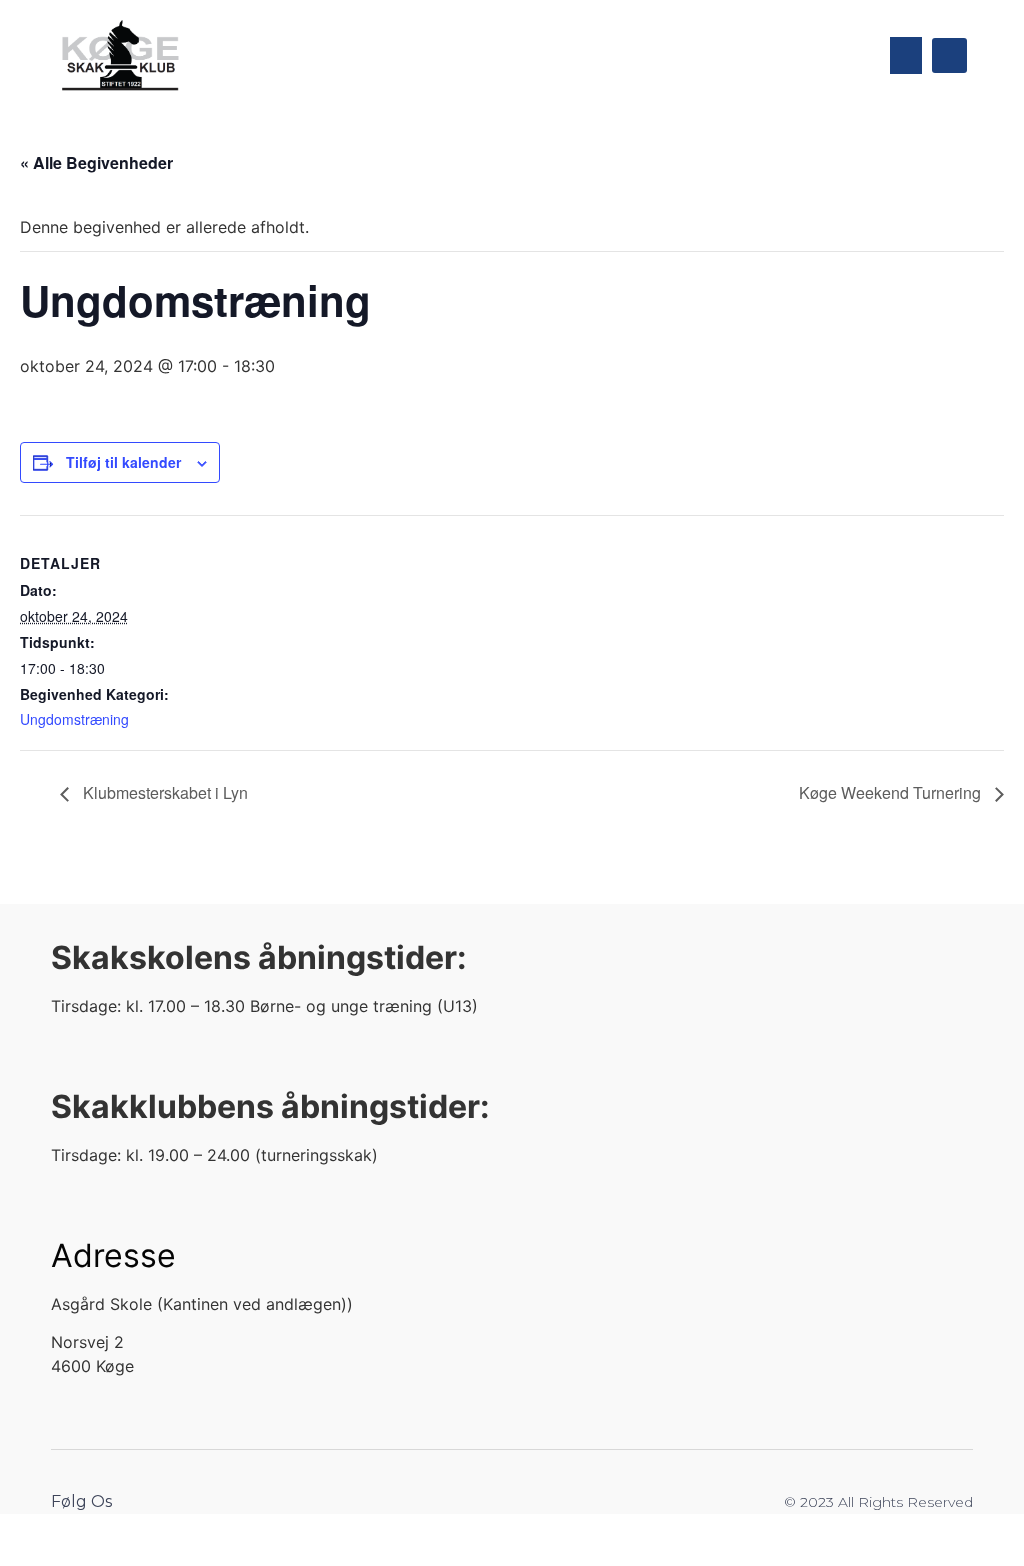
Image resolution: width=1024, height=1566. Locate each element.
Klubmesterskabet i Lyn (163, 792)
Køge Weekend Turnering (892, 792)
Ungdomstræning (74, 719)
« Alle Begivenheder (96, 162)
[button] (906, 56)
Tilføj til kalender (123, 462)
